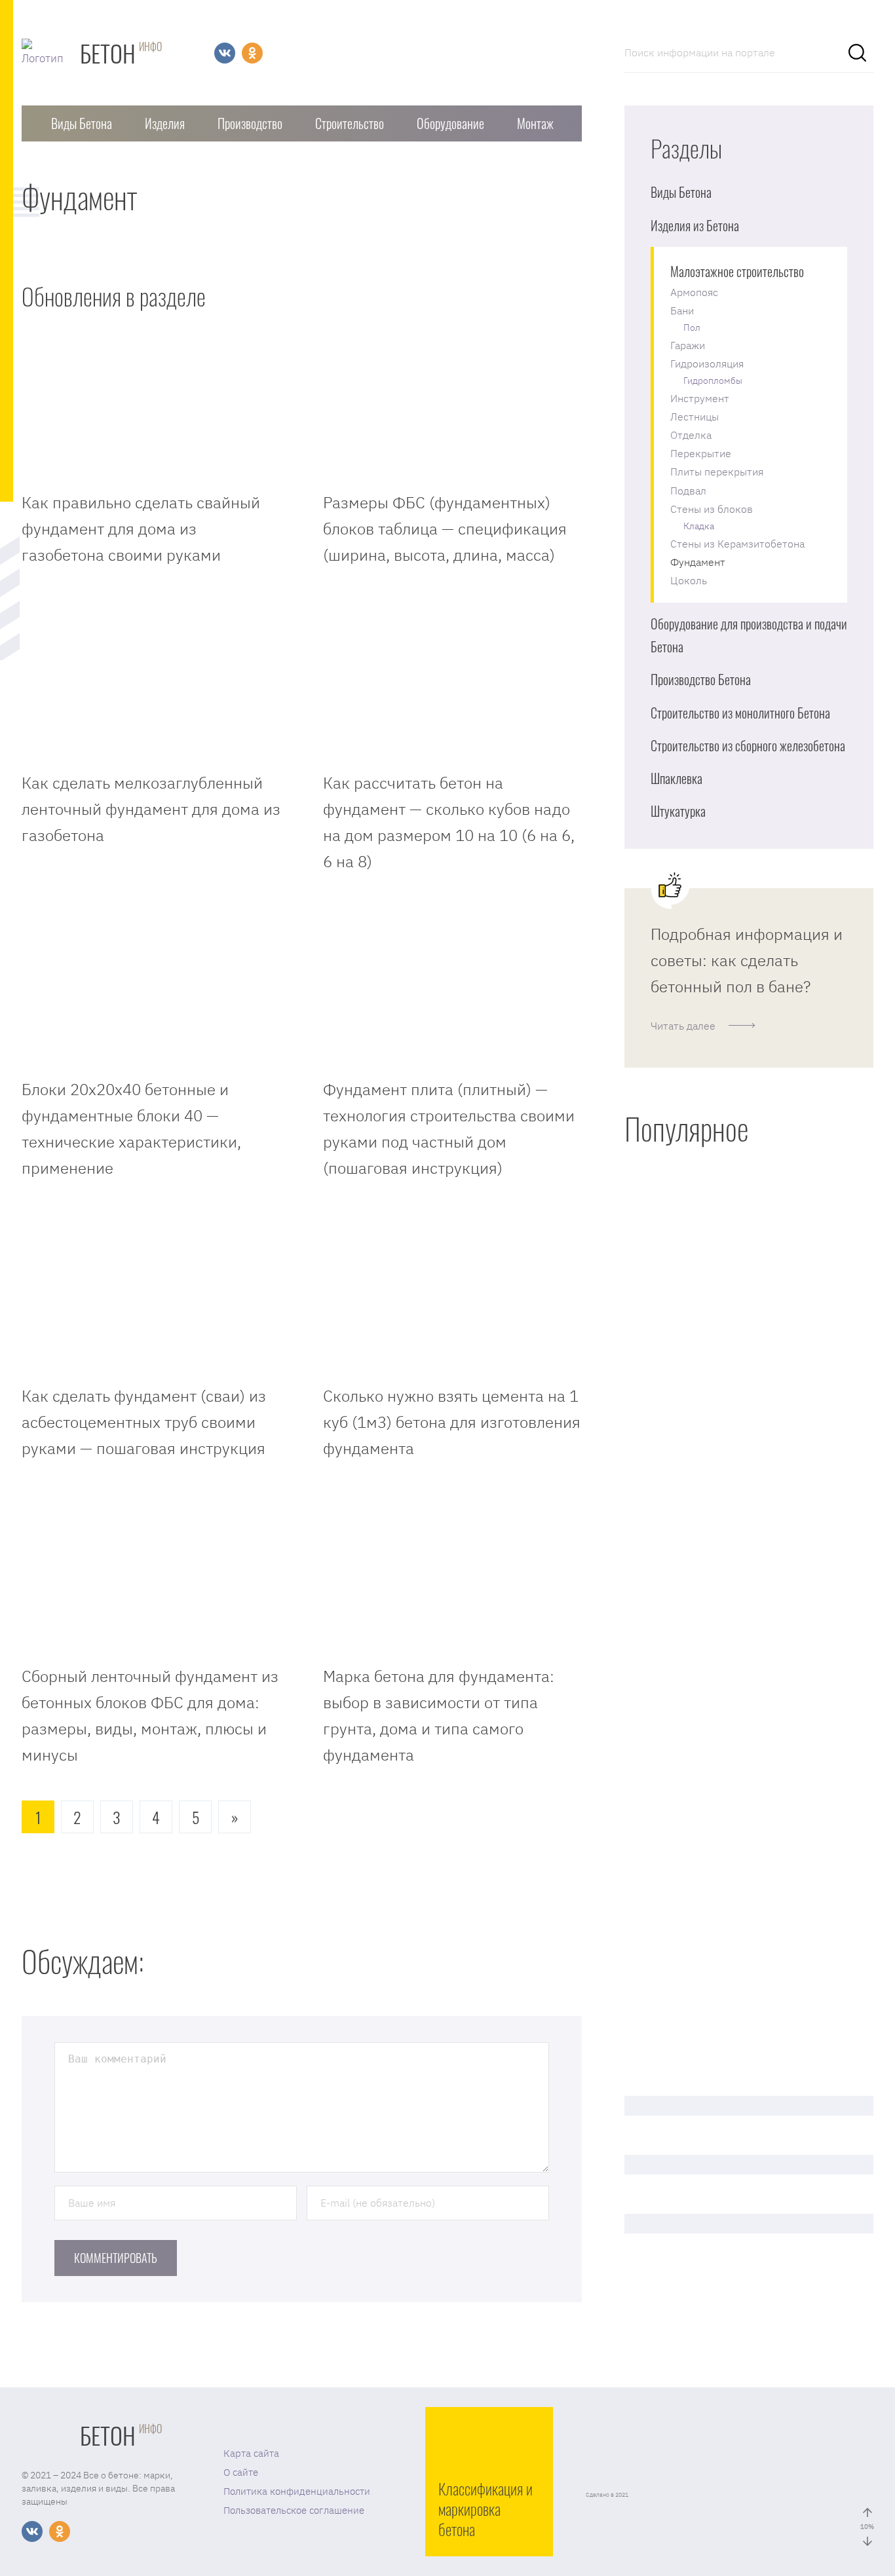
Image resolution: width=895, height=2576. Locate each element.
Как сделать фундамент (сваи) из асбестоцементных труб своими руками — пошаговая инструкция (144, 1422)
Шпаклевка (676, 778)
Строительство (350, 123)
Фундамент (698, 562)
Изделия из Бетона (695, 225)
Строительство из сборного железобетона (748, 745)
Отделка (691, 435)
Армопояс (694, 292)
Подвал (688, 491)
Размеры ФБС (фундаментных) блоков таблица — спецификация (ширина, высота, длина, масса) (445, 529)
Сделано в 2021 (607, 2494)
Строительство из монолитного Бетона (740, 713)
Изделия (165, 123)
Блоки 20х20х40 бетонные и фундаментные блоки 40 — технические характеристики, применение (131, 1129)
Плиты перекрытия (717, 472)
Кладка (699, 526)
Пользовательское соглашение (294, 2510)
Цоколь (689, 580)
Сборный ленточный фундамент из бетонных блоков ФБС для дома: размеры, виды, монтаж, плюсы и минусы (150, 1715)
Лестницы (695, 417)
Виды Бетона (82, 123)
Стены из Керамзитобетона (737, 544)
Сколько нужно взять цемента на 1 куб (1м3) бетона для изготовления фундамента (452, 1422)
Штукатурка (678, 811)
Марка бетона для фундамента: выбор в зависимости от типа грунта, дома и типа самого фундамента (439, 1715)
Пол (692, 327)
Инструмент (700, 398)
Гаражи (688, 345)
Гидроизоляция (707, 364)
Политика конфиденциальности (297, 2491)
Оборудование (450, 123)
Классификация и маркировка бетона (486, 2509)
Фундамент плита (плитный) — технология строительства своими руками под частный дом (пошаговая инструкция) (449, 1129)
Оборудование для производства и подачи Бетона (749, 635)
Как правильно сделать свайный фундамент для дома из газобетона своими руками (141, 529)
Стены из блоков (712, 509)
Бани (682, 310)
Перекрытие (701, 453)
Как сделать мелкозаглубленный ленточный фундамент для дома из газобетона (151, 809)
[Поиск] (857, 52)
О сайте (241, 2472)
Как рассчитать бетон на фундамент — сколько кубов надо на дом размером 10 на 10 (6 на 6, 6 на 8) (449, 822)
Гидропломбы (713, 381)
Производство (250, 123)
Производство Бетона (701, 679)
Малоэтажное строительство (737, 271)
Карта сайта (251, 2453)
